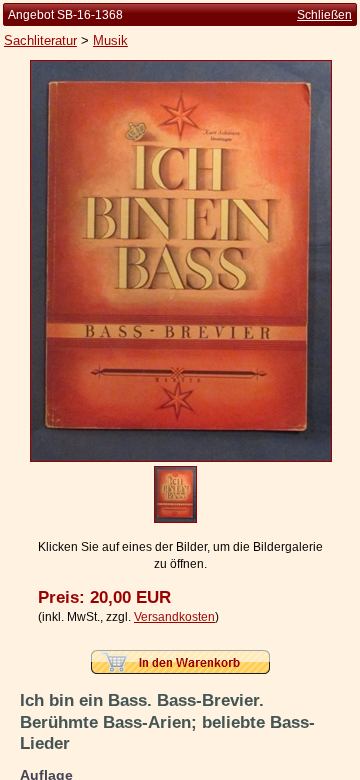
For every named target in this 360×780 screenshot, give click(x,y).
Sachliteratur (40, 40)
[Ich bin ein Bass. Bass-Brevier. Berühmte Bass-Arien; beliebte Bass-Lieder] (181, 458)
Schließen (324, 15)
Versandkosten (174, 617)
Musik (110, 40)
